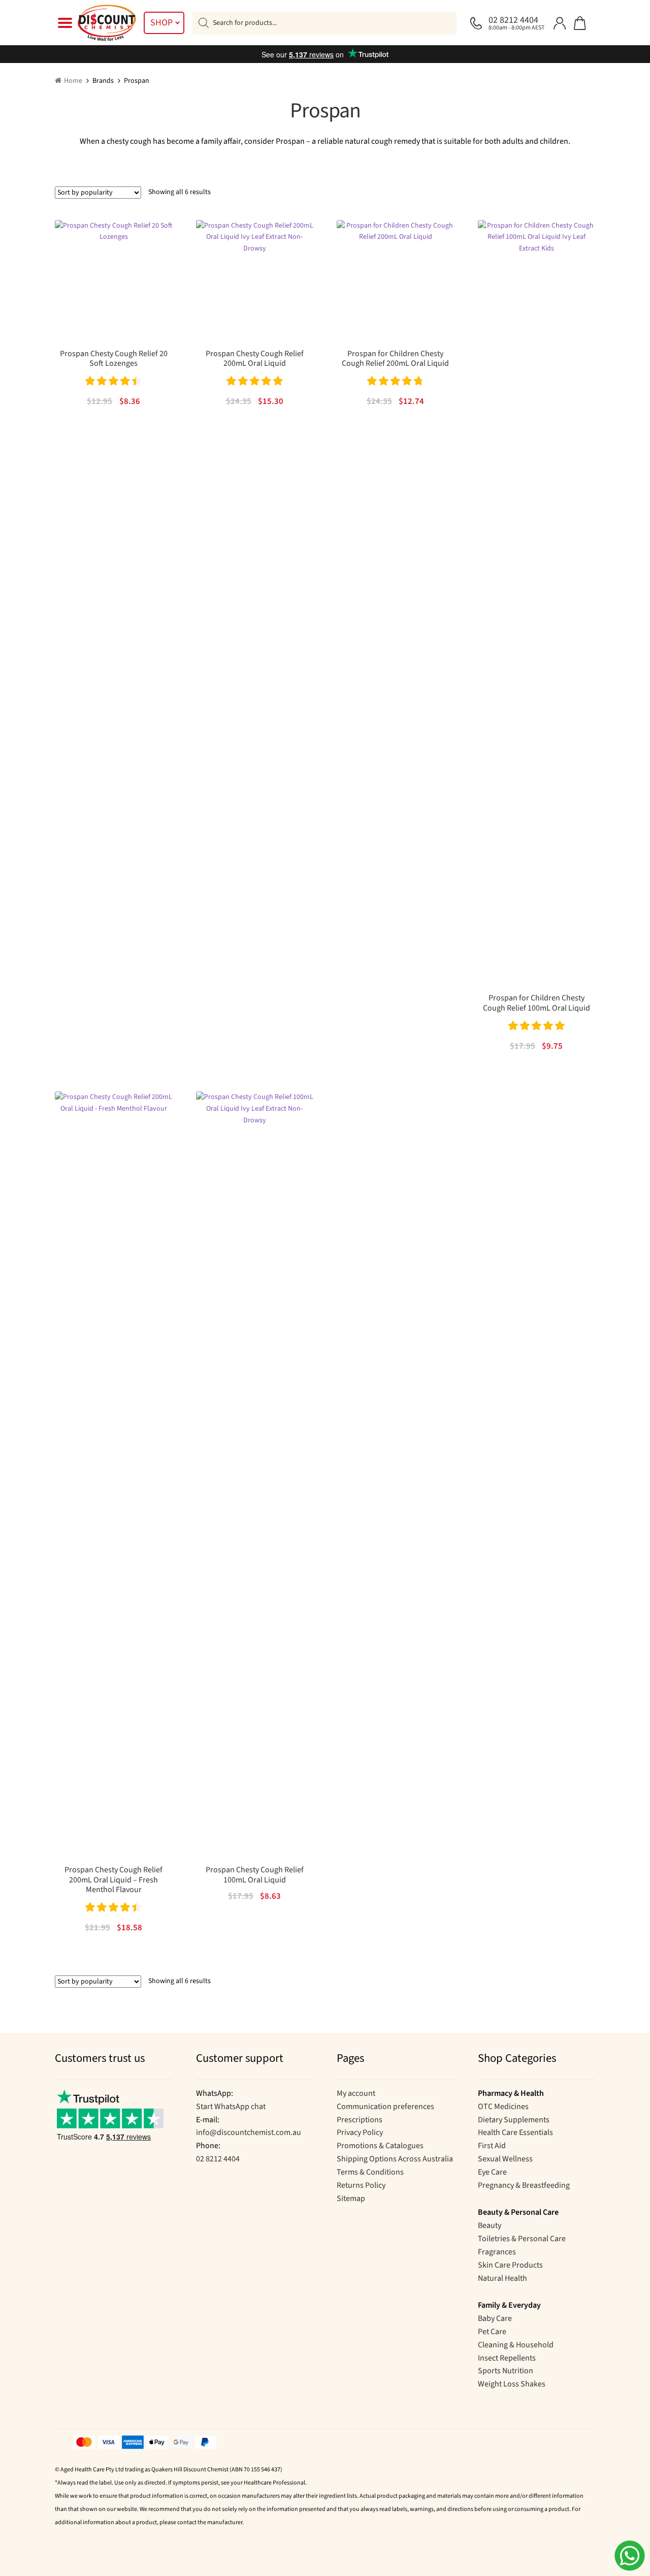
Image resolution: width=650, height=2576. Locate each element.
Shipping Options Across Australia (395, 2159)
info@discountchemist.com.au (249, 2132)
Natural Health (502, 2278)
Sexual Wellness (505, 2159)
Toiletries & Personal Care (522, 2239)
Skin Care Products (510, 2265)
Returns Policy (361, 2185)
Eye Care (492, 2172)
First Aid (492, 2146)
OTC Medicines (503, 2107)
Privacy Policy (360, 2132)
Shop (161, 23)
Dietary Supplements (514, 2120)
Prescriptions (360, 2120)
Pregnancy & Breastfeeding (524, 2185)
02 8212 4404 (218, 2159)
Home (73, 81)
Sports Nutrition (506, 2371)
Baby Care (495, 2318)
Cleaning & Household (516, 2345)
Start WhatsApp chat (231, 2107)
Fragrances (497, 2252)
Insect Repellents (507, 2358)
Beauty (490, 2225)
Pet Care (492, 2332)
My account (356, 2093)
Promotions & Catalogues (380, 2146)
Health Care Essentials (515, 2132)
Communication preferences (385, 2107)
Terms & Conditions (370, 2172)
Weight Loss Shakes (512, 2384)
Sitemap (351, 2198)
